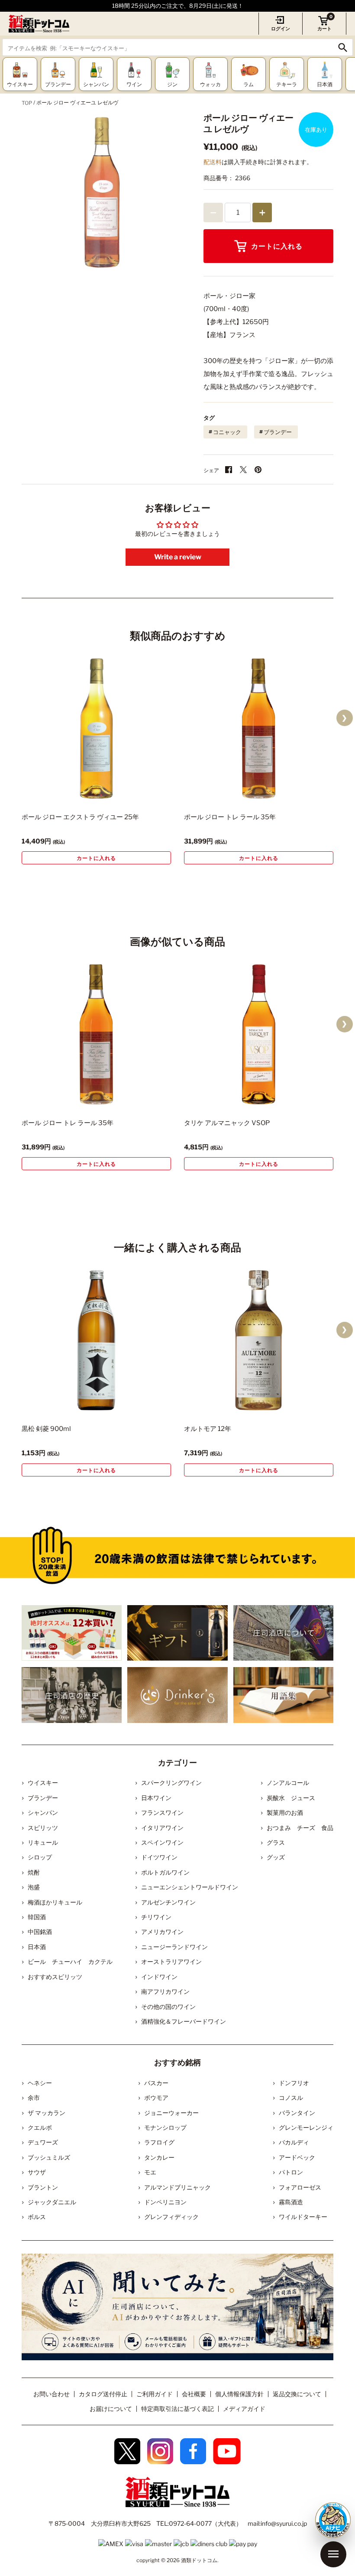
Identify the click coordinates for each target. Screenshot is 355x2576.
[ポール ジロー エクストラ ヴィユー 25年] (96, 728)
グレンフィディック (171, 2217)
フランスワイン (162, 1812)
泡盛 (34, 1887)
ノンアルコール (288, 1783)
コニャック (227, 432)
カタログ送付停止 (103, 2394)
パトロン (291, 2172)
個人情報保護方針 (239, 2394)
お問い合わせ (52, 2394)
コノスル (291, 2097)
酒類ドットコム (199, 2560)
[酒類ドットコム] (39, 24)
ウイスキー (43, 1783)
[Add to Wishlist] (149, 794)
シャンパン (43, 1812)
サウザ (37, 2172)
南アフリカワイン (165, 1991)
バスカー (156, 2083)
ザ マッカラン (47, 2113)
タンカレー (159, 2157)
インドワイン (159, 1977)
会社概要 (194, 2394)
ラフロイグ (159, 2142)
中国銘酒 (40, 1932)
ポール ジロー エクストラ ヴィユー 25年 (80, 817)
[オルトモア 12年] (259, 1340)
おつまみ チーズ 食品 (300, 1828)
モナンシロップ (165, 2127)
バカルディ (294, 2142)
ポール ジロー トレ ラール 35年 (230, 817)
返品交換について (297, 2394)
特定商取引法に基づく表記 (177, 2409)
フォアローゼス (300, 2187)
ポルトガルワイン (165, 1872)
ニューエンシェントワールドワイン (190, 1887)
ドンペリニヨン (165, 2202)
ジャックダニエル (52, 2202)
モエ (150, 2172)
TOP (27, 103)
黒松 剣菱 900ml (46, 1429)
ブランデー (278, 432)
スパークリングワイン (171, 1783)
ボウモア (156, 2097)
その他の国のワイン (168, 2007)
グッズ (276, 1857)
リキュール (43, 1842)
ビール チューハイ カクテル (70, 1961)
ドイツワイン (159, 1857)
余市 (34, 2097)
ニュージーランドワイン (174, 1947)
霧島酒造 (291, 2202)
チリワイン (156, 1917)
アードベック (297, 2157)
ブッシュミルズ (49, 2157)
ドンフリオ (294, 2083)
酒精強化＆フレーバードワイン (184, 2021)
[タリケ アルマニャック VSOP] (259, 1034)
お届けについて (111, 2409)
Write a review (178, 557)
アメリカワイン (162, 1932)
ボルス (37, 2217)
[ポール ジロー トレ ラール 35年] (259, 728)
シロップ (40, 1857)
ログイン (281, 29)
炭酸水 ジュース (291, 1798)
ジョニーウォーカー (171, 2113)
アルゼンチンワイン (168, 1902)
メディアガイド (244, 2409)
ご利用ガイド (155, 2394)
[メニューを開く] (333, 2554)
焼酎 (34, 1872)
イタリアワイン (162, 1828)
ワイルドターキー (303, 2217)
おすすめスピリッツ (55, 1977)
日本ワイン (156, 1798)
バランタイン (297, 2113)
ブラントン (43, 2187)
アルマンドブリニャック (177, 2187)
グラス (276, 1842)
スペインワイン (162, 1842)
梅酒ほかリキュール (55, 1902)
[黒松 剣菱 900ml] (96, 1340)
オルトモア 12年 (208, 1429)
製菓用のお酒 (285, 1812)
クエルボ (40, 2127)
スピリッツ (43, 1828)
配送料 (213, 162)
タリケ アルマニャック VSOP (227, 1123)
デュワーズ (43, 2142)
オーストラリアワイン (171, 1961)
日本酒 (37, 1947)
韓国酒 (37, 1917)
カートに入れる (277, 246)
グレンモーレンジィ (306, 2127)
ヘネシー (40, 2083)
